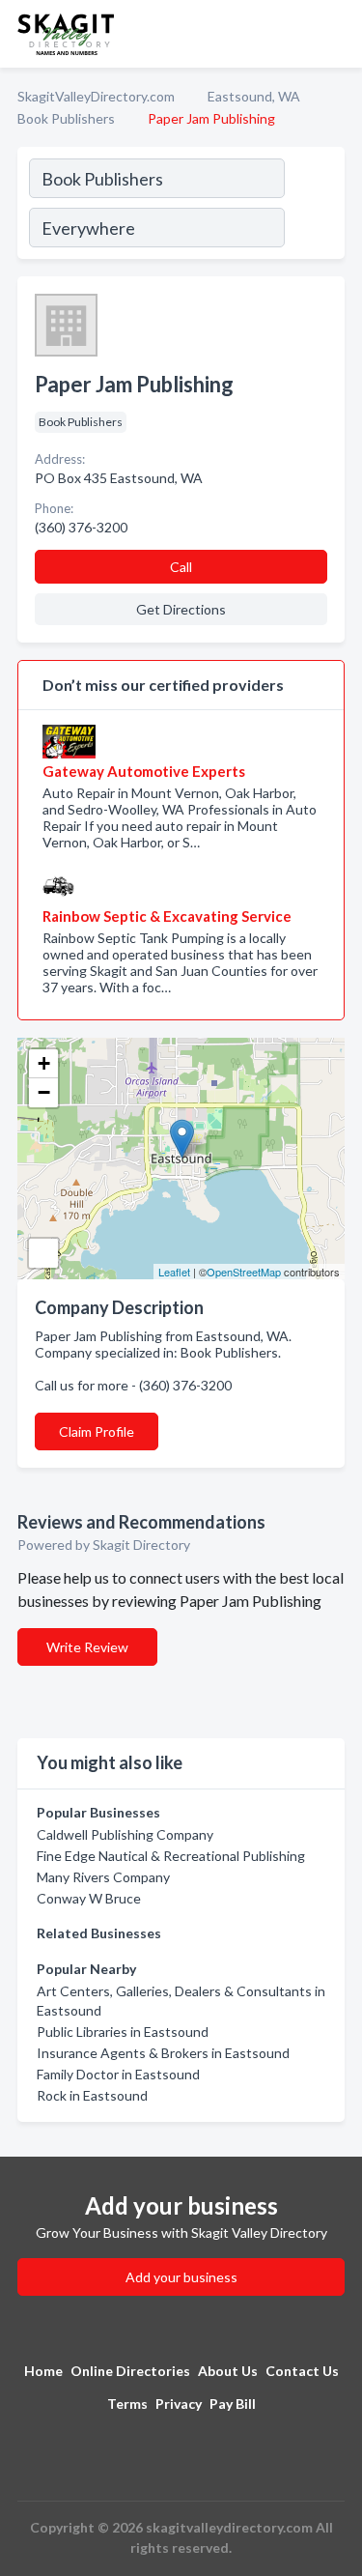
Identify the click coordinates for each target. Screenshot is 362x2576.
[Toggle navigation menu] (336, 34)
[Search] (314, 206)
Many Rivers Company (103, 1877)
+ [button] (44, 1063)
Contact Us (302, 2371)
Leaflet (174, 1272)
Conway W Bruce (89, 1898)
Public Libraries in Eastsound (123, 2032)
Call (181, 567)
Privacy (179, 2404)
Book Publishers (66, 118)
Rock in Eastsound (92, 2095)
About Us (228, 2371)
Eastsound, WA (254, 96)
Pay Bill (233, 2404)
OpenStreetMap (244, 1272)
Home (43, 2371)
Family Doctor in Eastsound (118, 2074)
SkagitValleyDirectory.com (96, 96)
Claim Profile (97, 1431)
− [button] (44, 1092)
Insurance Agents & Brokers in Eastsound (163, 2053)
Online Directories (130, 2371)
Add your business (181, 2277)
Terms (127, 2404)
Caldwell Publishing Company (125, 1834)
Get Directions (181, 609)
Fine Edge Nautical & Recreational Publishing (171, 1856)
